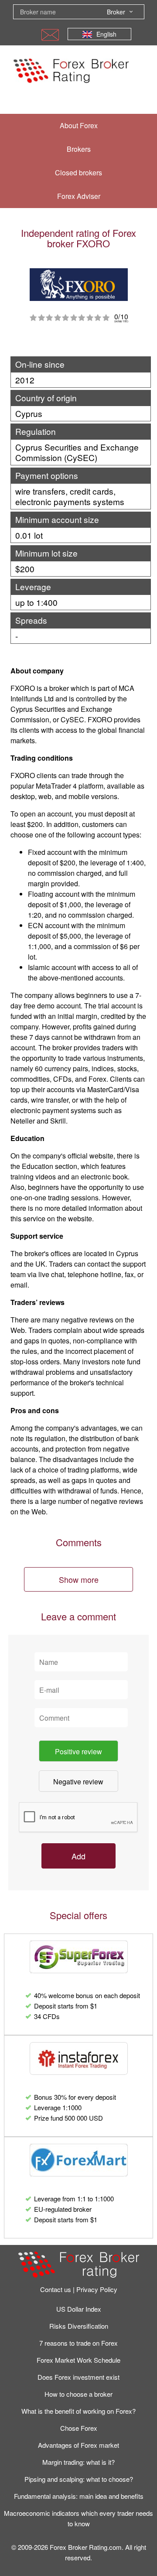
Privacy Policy (97, 2289)
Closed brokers (78, 173)
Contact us (56, 2289)
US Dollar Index (79, 2309)
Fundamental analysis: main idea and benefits (79, 2496)
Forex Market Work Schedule (78, 2360)
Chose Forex (79, 2428)
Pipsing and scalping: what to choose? (79, 2479)
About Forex (79, 125)
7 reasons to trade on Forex (78, 2343)
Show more (79, 1579)
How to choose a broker (78, 2394)
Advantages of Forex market (78, 2445)
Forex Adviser (79, 196)
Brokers (79, 149)
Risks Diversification (79, 2326)
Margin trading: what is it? (78, 2462)
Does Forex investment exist (78, 2377)
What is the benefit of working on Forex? (78, 2411)
